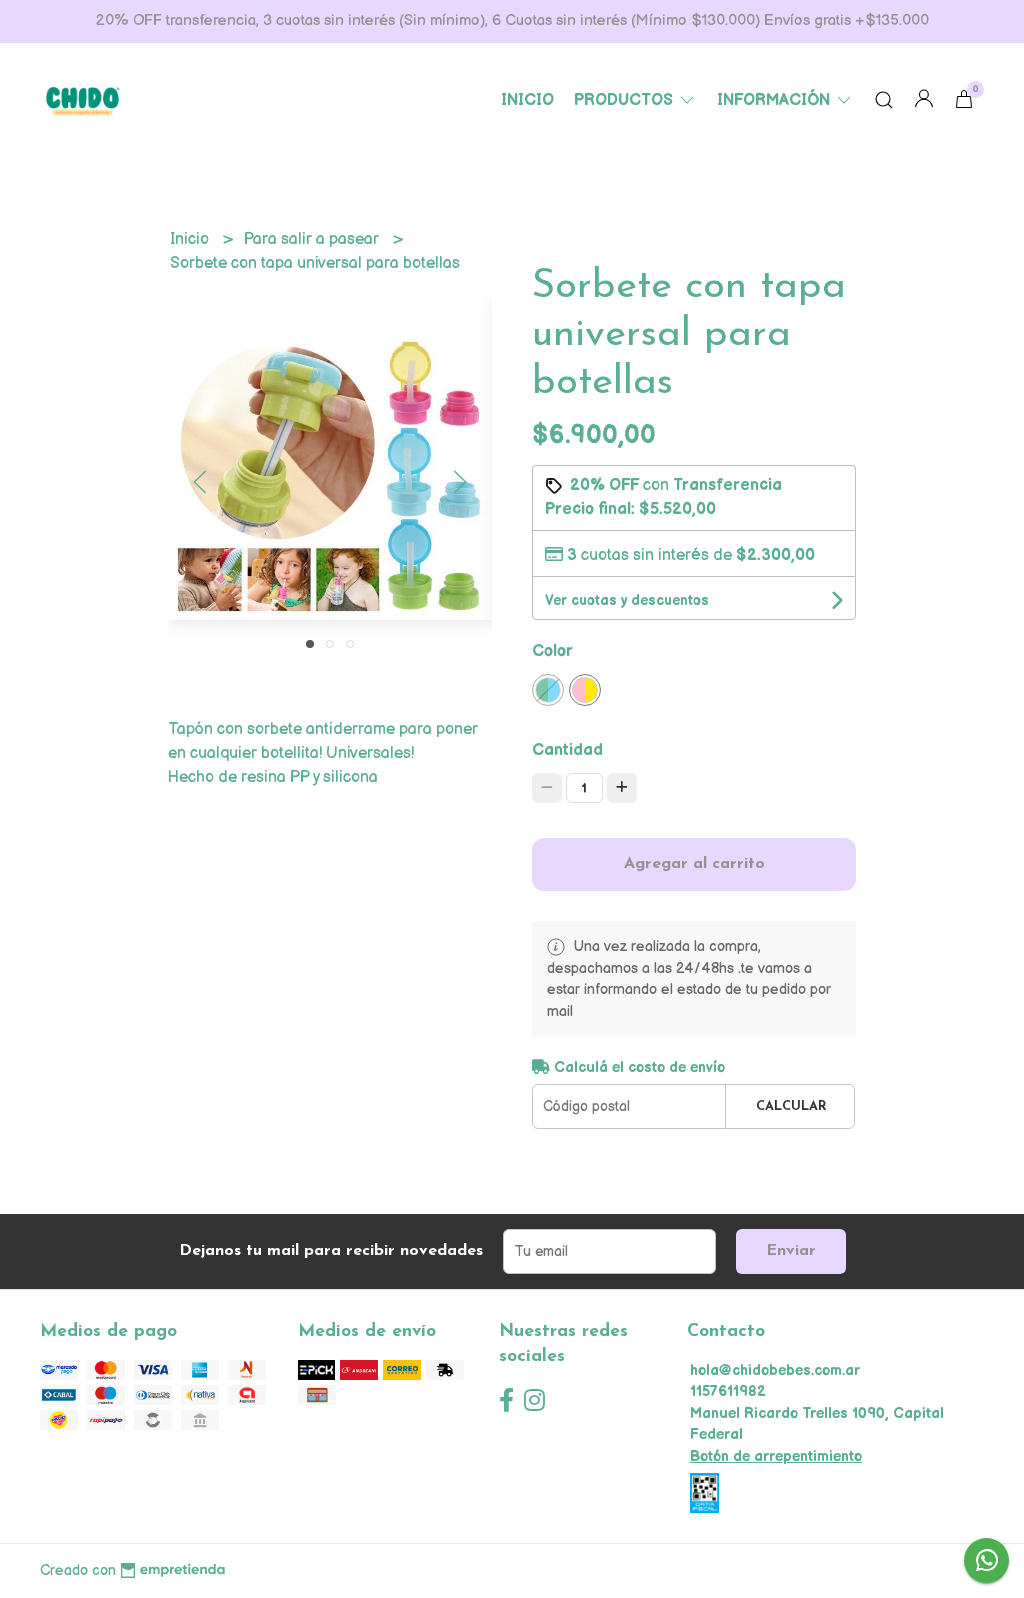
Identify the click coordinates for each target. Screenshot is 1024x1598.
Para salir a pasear (313, 239)
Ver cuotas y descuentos (627, 600)
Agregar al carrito (694, 864)
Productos (625, 100)
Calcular (791, 1106)
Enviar (791, 1251)
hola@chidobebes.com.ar (775, 1370)
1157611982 (728, 1391)
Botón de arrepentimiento (776, 1456)
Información (775, 100)
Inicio (527, 100)
